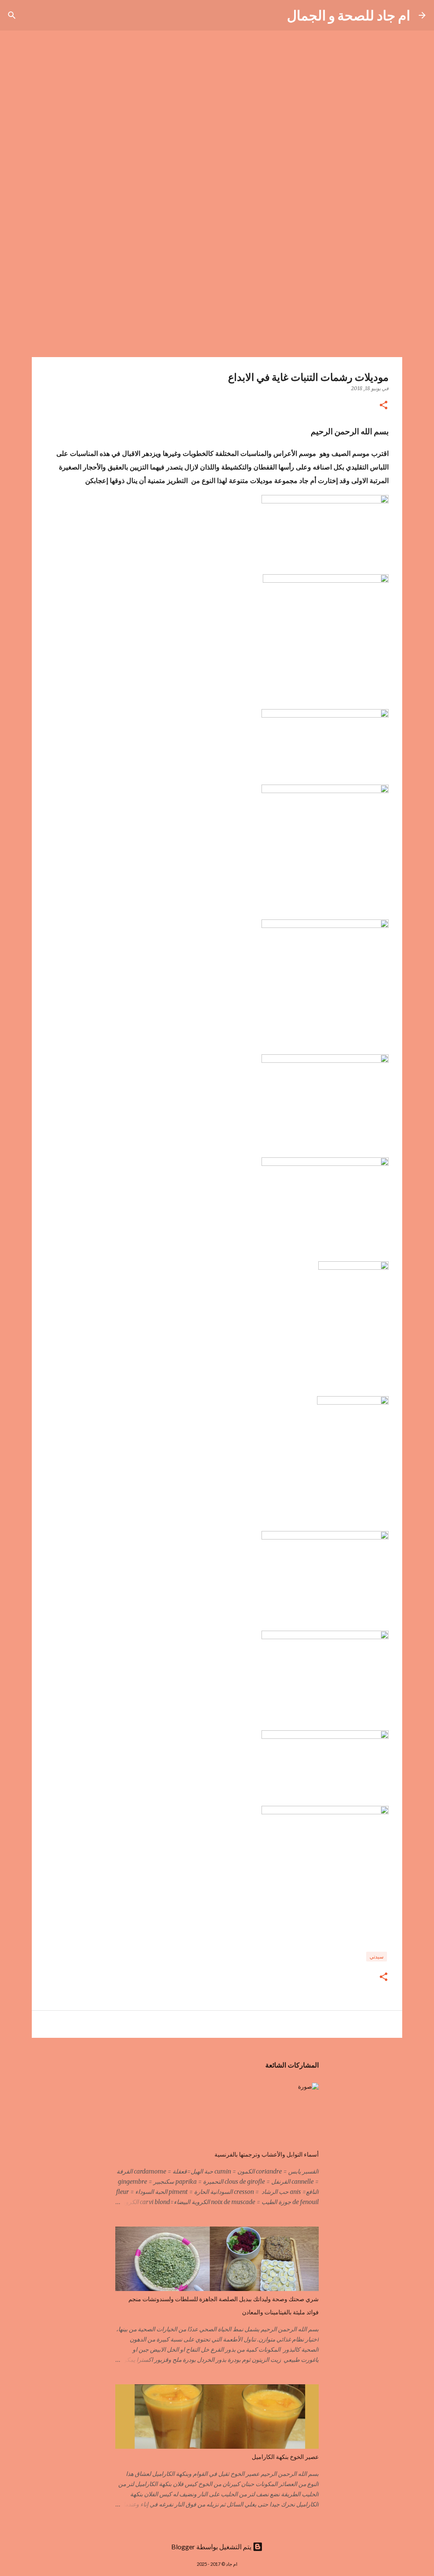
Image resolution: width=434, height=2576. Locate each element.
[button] (384, 406)
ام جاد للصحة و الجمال (349, 15)
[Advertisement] (217, 290)
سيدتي (377, 1957)
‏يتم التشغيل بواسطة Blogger (212, 2547)
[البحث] (275, 15)
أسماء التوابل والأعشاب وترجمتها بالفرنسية (267, 2154)
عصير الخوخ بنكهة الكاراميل (285, 2457)
